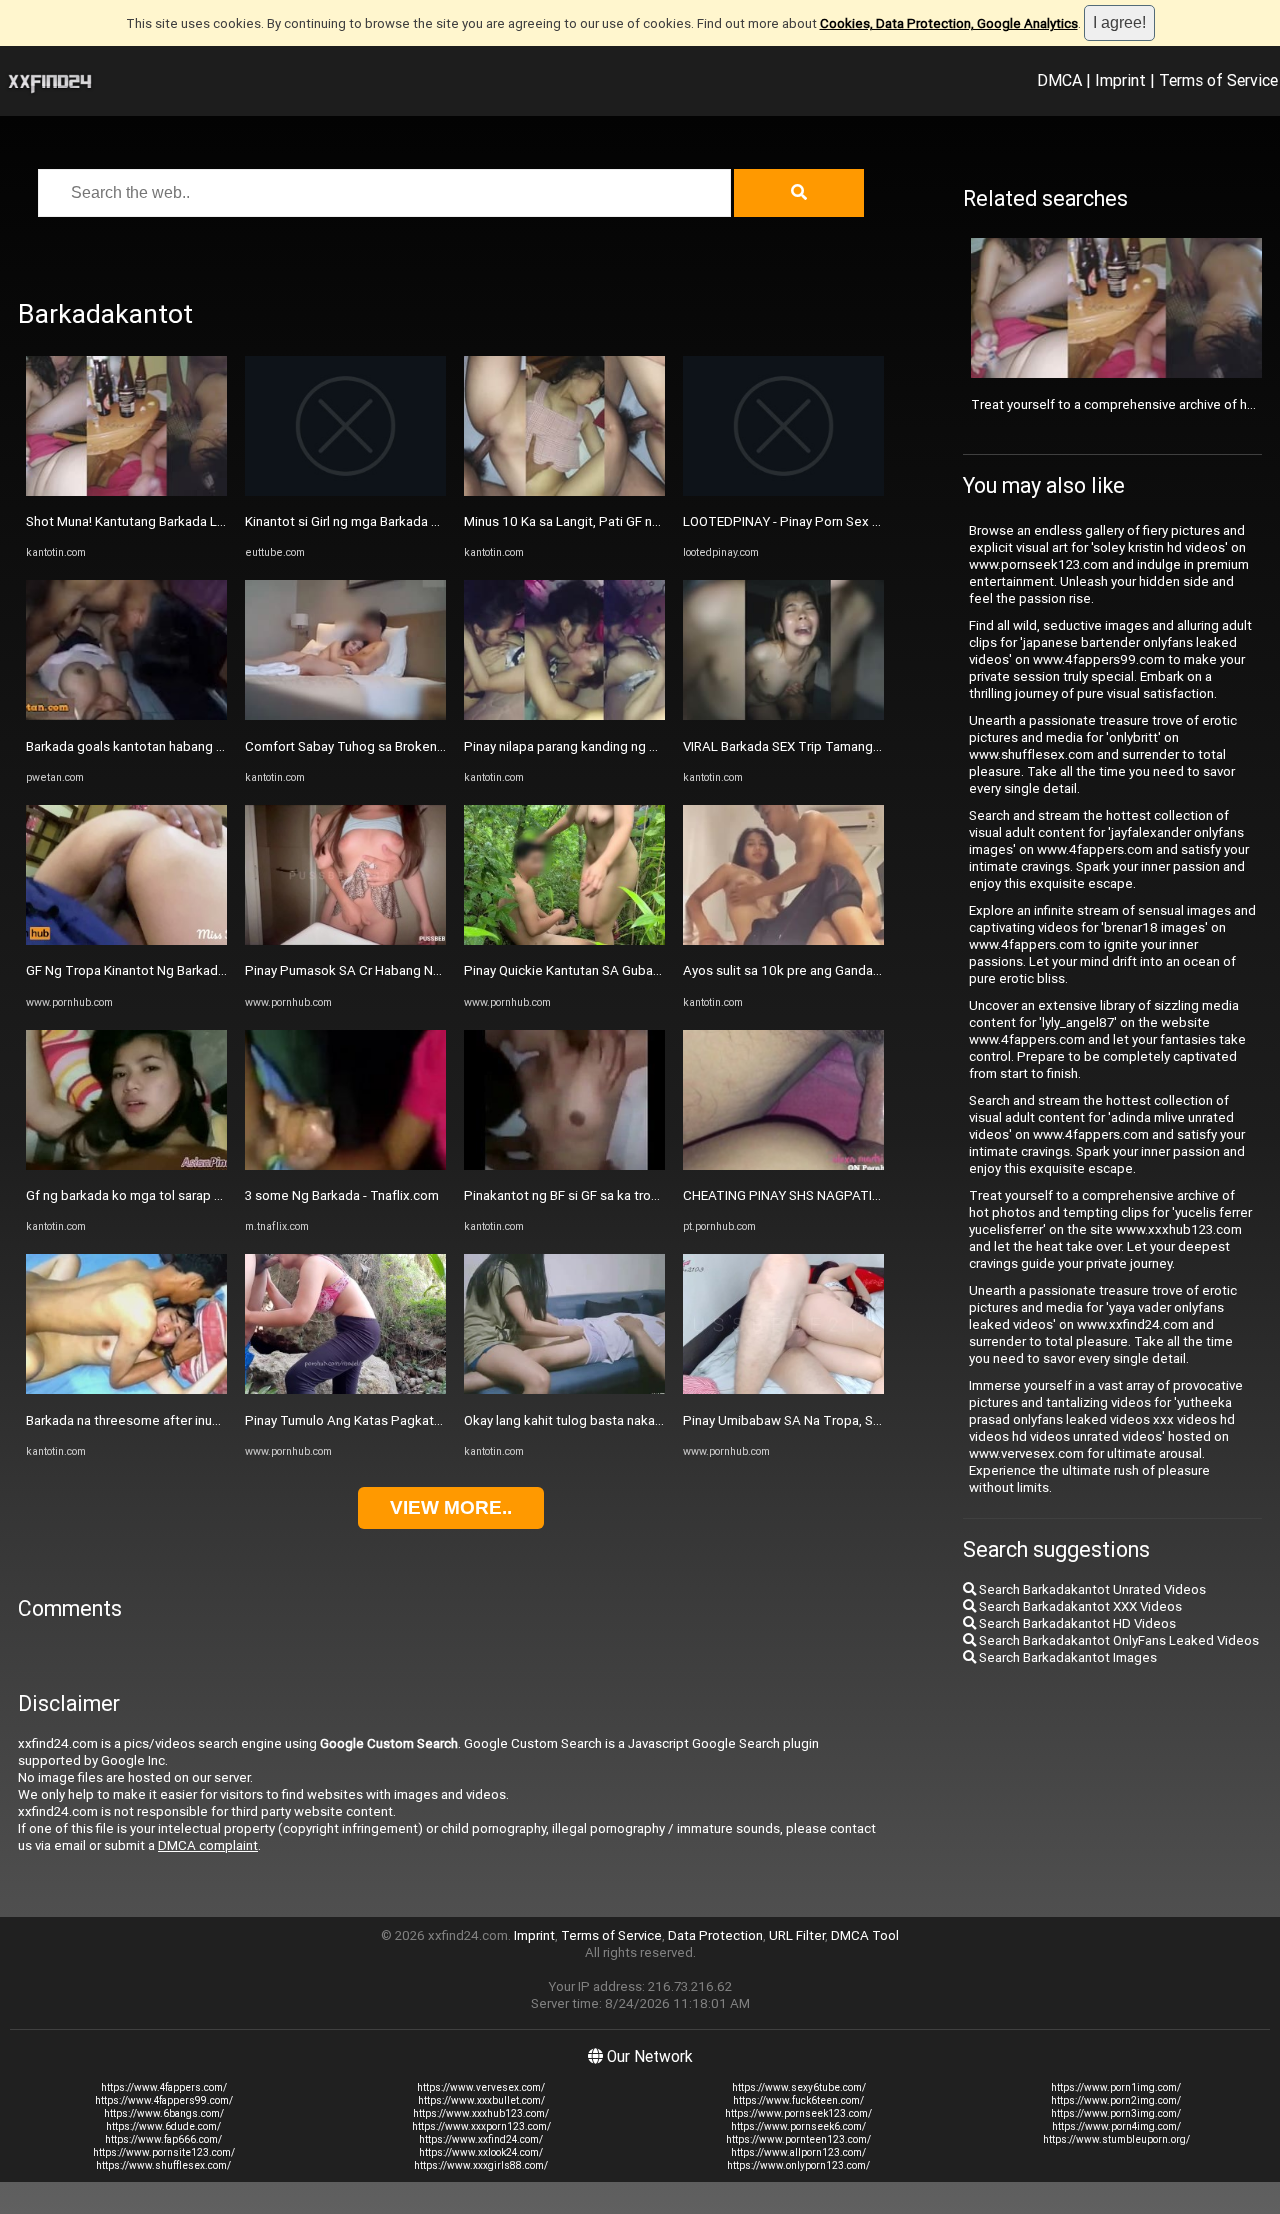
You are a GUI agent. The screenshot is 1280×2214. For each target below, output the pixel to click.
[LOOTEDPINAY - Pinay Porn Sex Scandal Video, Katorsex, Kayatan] (783, 491)
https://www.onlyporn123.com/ (798, 2165)
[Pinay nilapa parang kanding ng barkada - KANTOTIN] (564, 715)
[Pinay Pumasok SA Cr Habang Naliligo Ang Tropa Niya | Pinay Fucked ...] (345, 940)
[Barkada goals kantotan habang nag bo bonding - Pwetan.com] (126, 715)
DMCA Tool (865, 1935)
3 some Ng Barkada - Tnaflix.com (342, 1195)
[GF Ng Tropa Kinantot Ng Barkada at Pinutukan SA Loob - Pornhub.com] (126, 940)
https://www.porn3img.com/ (1116, 2113)
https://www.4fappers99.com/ (164, 2100)
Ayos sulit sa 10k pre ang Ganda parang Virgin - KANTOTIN (855, 970)
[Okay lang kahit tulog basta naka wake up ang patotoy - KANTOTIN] (564, 1389)
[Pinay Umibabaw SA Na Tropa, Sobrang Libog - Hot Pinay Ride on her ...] (783, 1389)
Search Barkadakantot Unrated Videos (1091, 1589)
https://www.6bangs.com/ (164, 2113)
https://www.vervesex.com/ (481, 2087)
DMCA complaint (208, 1845)
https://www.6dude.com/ (163, 2126)
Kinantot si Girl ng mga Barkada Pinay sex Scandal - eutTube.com (436, 521)
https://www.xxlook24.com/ (481, 2152)
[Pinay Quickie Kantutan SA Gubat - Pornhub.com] (564, 940)
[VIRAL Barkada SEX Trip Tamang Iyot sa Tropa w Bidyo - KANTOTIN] (783, 715)
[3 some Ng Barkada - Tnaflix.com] (345, 1165)
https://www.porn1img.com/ (1116, 2087)
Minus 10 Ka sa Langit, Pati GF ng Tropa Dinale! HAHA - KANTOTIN (660, 521)
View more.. (451, 1507)
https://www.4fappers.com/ (164, 2087)
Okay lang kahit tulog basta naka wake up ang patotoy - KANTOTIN (661, 1420)
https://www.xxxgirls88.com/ (481, 2165)
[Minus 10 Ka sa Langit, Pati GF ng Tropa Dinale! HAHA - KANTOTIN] (564, 491)
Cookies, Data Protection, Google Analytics (949, 23)
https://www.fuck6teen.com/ (798, 2100)
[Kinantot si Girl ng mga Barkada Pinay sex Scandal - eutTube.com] (345, 491)
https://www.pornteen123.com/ (798, 2139)
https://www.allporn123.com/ (798, 2152)
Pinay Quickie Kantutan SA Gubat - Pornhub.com (605, 970)
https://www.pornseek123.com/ (798, 2113)
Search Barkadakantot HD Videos (1076, 1623)
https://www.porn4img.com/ (1116, 2126)
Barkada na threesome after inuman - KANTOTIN (169, 1420)
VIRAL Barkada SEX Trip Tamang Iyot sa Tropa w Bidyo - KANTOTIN (880, 746)
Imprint (1120, 80)
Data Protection (715, 1935)
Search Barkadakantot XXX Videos (1079, 1606)
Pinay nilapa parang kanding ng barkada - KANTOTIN (618, 746)
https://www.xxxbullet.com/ (481, 2100)
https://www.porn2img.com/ (1116, 2100)
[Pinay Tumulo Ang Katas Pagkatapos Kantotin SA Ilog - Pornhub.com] (345, 1389)
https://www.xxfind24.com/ (481, 2139)
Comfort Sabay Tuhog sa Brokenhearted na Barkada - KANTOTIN (436, 746)
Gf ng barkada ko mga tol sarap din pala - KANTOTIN (180, 1195)
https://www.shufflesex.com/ (163, 2165)
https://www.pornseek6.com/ (798, 2126)
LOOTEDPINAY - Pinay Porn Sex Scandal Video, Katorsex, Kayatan (876, 521)
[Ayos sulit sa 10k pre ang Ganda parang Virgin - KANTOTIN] (783, 940)
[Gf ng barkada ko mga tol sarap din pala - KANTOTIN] (126, 1165)
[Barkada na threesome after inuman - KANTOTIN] (126, 1389)
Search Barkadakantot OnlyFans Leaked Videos (1117, 1640)
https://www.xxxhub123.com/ (481, 2113)
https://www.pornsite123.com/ (164, 2152)
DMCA (1059, 80)
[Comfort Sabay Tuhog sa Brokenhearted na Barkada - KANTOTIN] (345, 715)
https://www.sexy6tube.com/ (799, 2087)
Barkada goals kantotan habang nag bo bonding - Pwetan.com (210, 746)
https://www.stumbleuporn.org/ (1116, 2139)
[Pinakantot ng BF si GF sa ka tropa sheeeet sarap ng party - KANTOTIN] (564, 1165)
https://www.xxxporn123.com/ (481, 2126)
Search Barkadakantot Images (1066, 1657)
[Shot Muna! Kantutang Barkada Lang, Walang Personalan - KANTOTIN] (126, 491)
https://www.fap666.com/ (163, 2139)
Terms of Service (1218, 80)
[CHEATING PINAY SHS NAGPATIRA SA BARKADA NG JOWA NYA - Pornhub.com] (783, 1165)
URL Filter (797, 1935)
